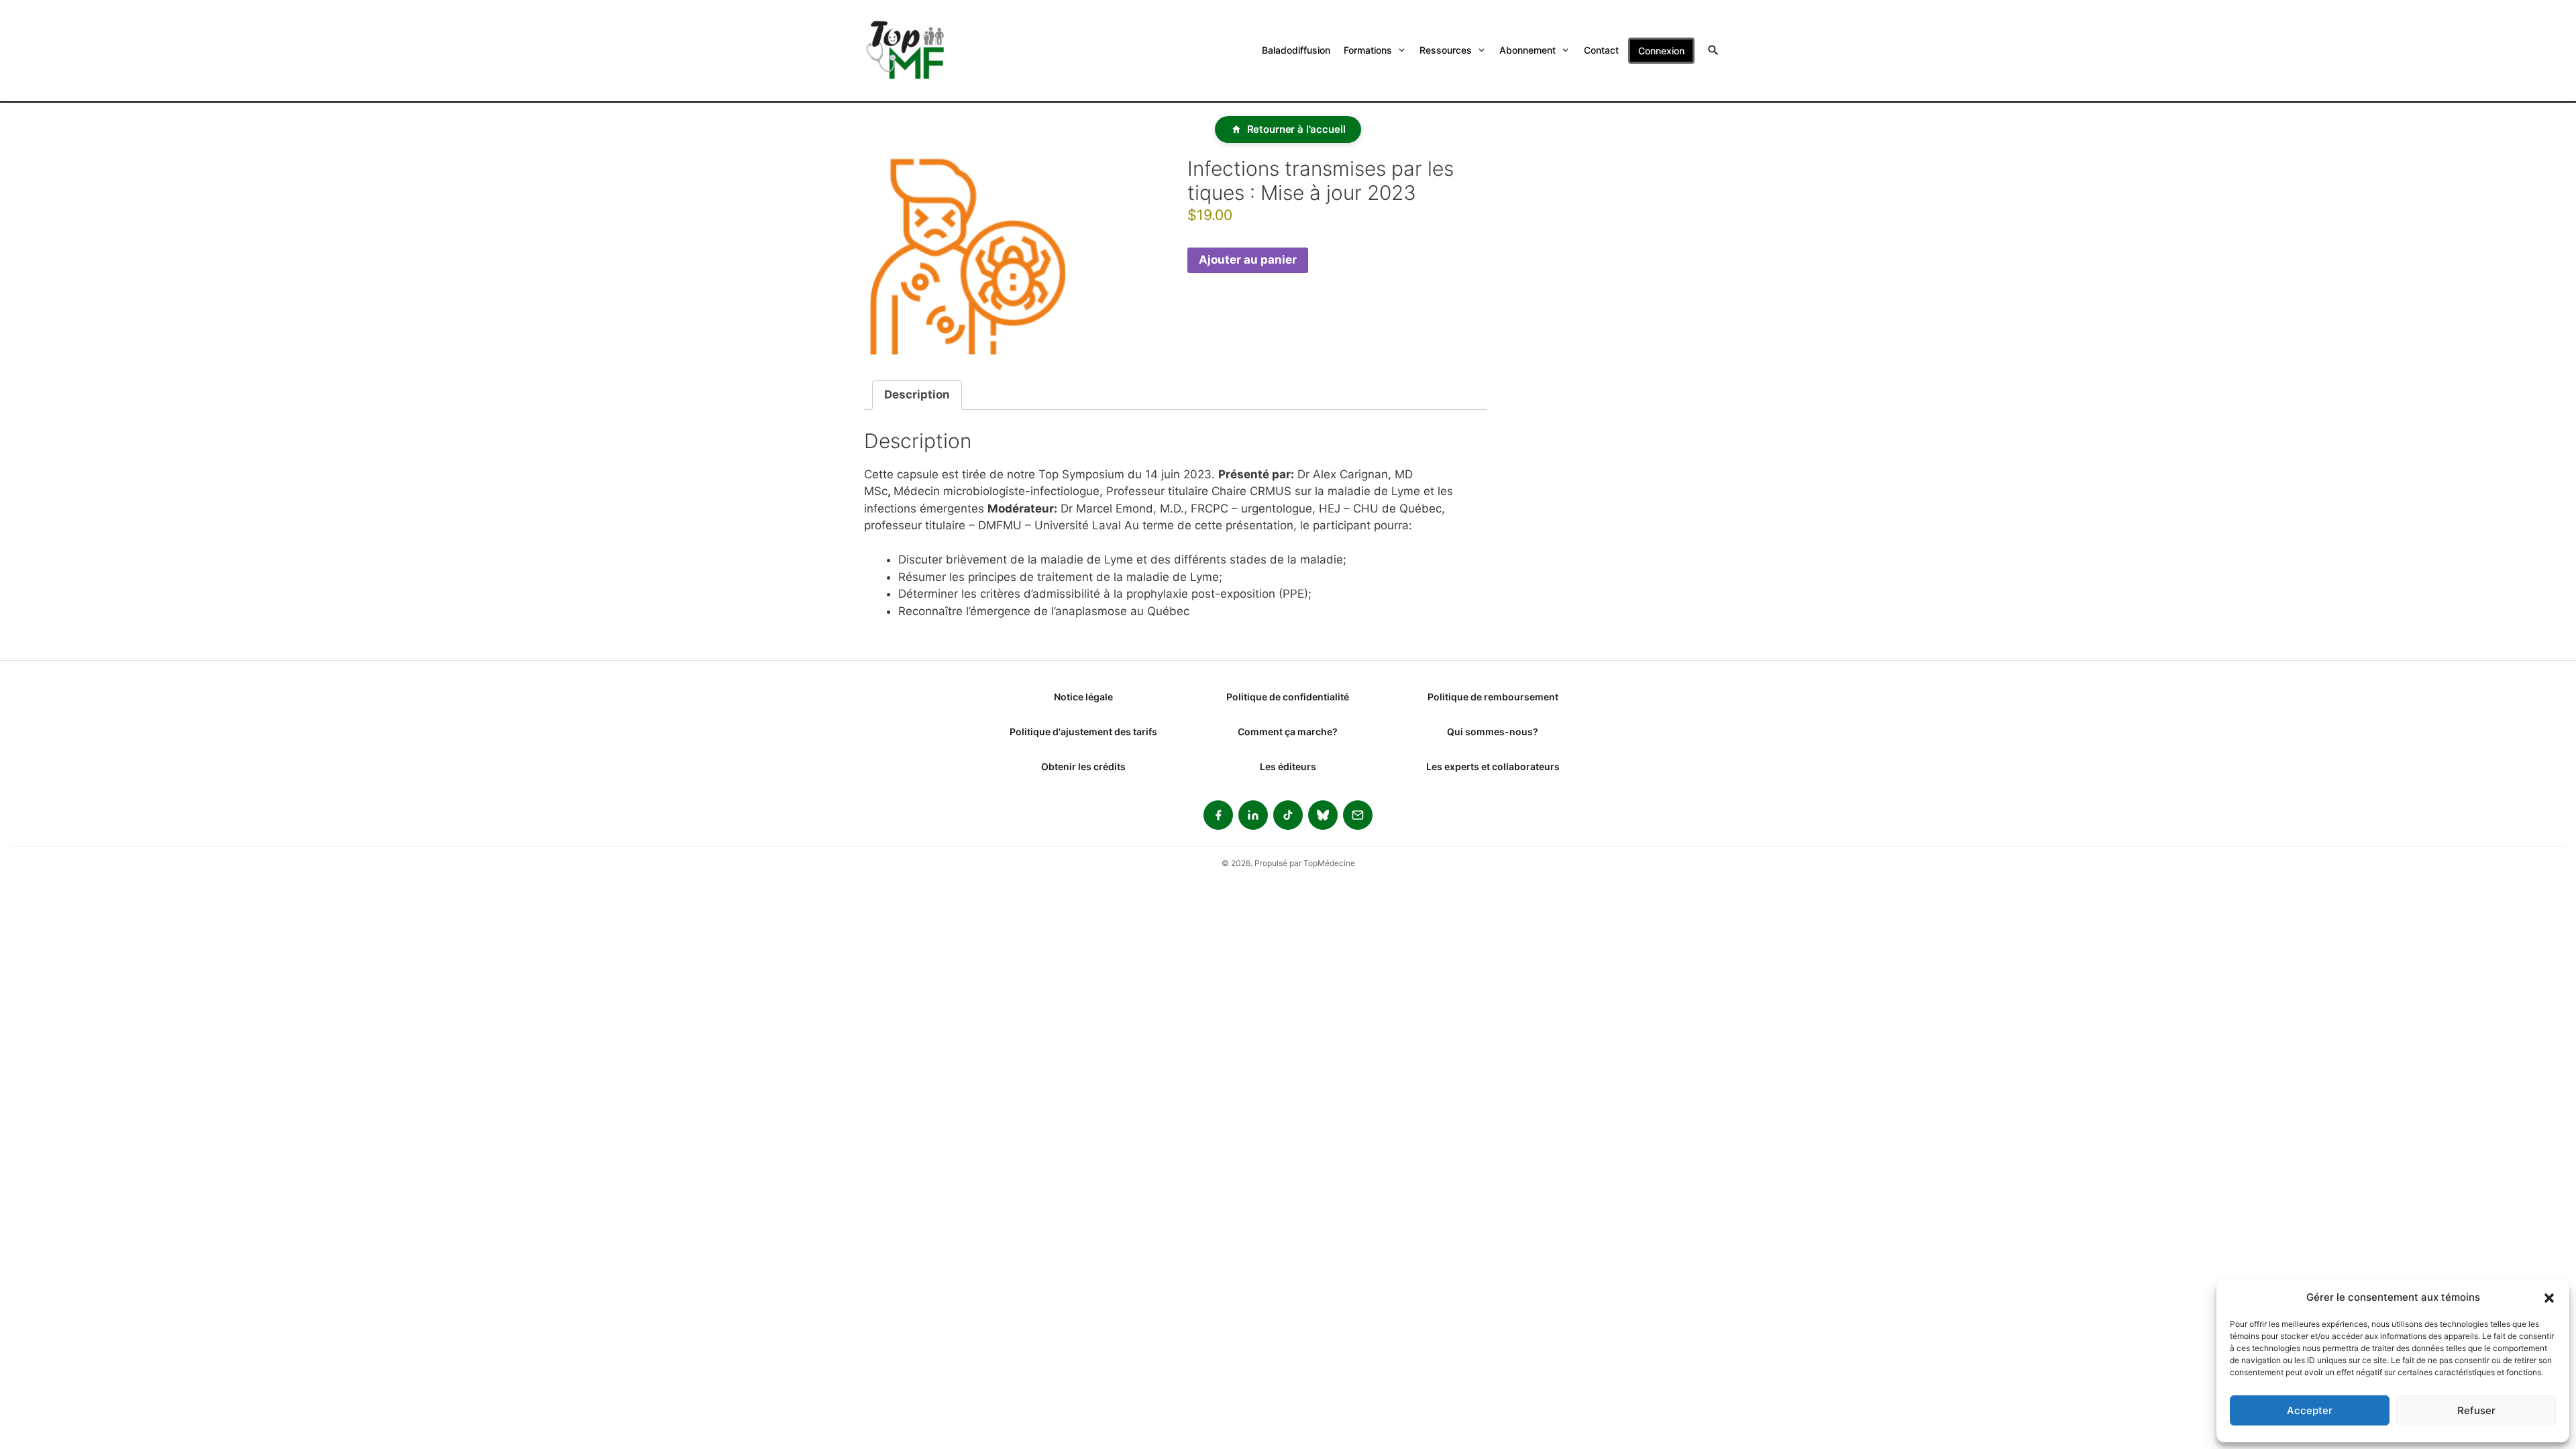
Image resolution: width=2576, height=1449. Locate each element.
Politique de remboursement (1493, 697)
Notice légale (1083, 697)
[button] (2549, 1297)
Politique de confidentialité (1288, 697)
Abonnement (1527, 50)
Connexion (1661, 51)
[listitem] (1218, 815)
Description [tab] (917, 394)
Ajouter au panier (1248, 260)
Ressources (1446, 50)
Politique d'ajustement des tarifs (1083, 732)
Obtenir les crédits (1083, 766)
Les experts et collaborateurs (1493, 766)
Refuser (2476, 1410)
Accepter (2310, 1410)
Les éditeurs (1288, 766)
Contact (1601, 50)
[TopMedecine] (914, 51)
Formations (1368, 50)
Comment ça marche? (1288, 732)
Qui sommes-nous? (1493, 732)
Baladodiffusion (1296, 50)
